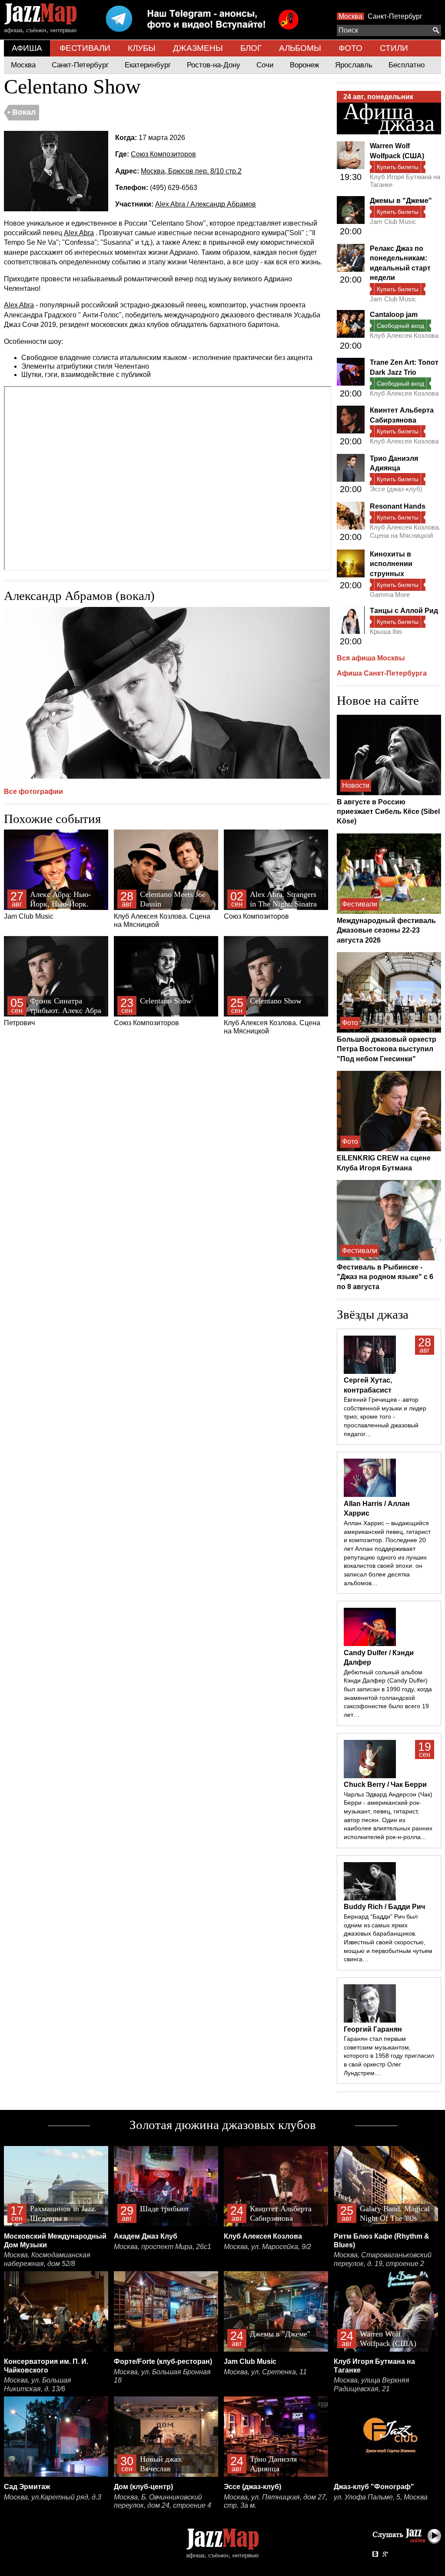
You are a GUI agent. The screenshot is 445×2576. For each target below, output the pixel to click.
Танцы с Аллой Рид (404, 611)
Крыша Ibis (386, 632)
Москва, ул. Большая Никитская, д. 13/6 (38, 2384)
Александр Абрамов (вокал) (79, 596)
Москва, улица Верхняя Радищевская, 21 (372, 2384)
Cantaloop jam (394, 315)
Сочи (265, 65)
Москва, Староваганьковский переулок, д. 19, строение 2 (383, 2259)
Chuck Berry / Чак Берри (385, 1785)
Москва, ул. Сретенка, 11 (265, 2372)
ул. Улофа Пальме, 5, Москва (381, 2497)
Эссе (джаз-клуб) (396, 489)
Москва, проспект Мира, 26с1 (163, 2247)
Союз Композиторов (163, 154)
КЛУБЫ (142, 48)
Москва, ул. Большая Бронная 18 (162, 2376)
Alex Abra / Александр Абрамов (206, 204)
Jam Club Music (47, 905)
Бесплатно (407, 65)
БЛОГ (251, 48)
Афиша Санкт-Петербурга (382, 673)
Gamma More (390, 595)
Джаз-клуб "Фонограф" (374, 2487)
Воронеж (304, 65)
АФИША (27, 48)
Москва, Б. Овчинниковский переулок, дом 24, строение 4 (163, 2501)
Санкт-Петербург (395, 16)
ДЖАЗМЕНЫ (198, 48)
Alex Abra (79, 233)
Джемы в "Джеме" (401, 201)
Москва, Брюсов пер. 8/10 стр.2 (191, 171)
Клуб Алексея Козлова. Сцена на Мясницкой (162, 909)
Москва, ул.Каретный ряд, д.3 (53, 2497)
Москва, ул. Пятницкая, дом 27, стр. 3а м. (276, 2501)
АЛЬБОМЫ (300, 48)
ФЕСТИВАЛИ (85, 48)
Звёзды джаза (373, 1314)
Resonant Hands (398, 506)
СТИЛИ (394, 48)
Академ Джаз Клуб (146, 2236)
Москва (350, 16)
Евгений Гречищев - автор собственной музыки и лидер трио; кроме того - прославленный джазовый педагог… (385, 1417)
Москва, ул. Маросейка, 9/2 (267, 2247)
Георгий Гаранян (373, 2029)
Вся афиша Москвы (371, 658)
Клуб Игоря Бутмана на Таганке (405, 181)
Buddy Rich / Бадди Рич (384, 1907)
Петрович (53, 1011)
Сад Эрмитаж (27, 2487)
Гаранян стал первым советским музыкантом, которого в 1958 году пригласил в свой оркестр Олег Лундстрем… (389, 2056)
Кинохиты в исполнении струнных (391, 564)
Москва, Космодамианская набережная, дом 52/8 (47, 2259)
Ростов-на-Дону (214, 65)
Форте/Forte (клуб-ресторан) (163, 2361)
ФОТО (350, 48)
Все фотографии (33, 791)
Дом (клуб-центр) (143, 2487)
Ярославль (354, 65)
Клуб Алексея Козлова (404, 335)
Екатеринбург (148, 65)
